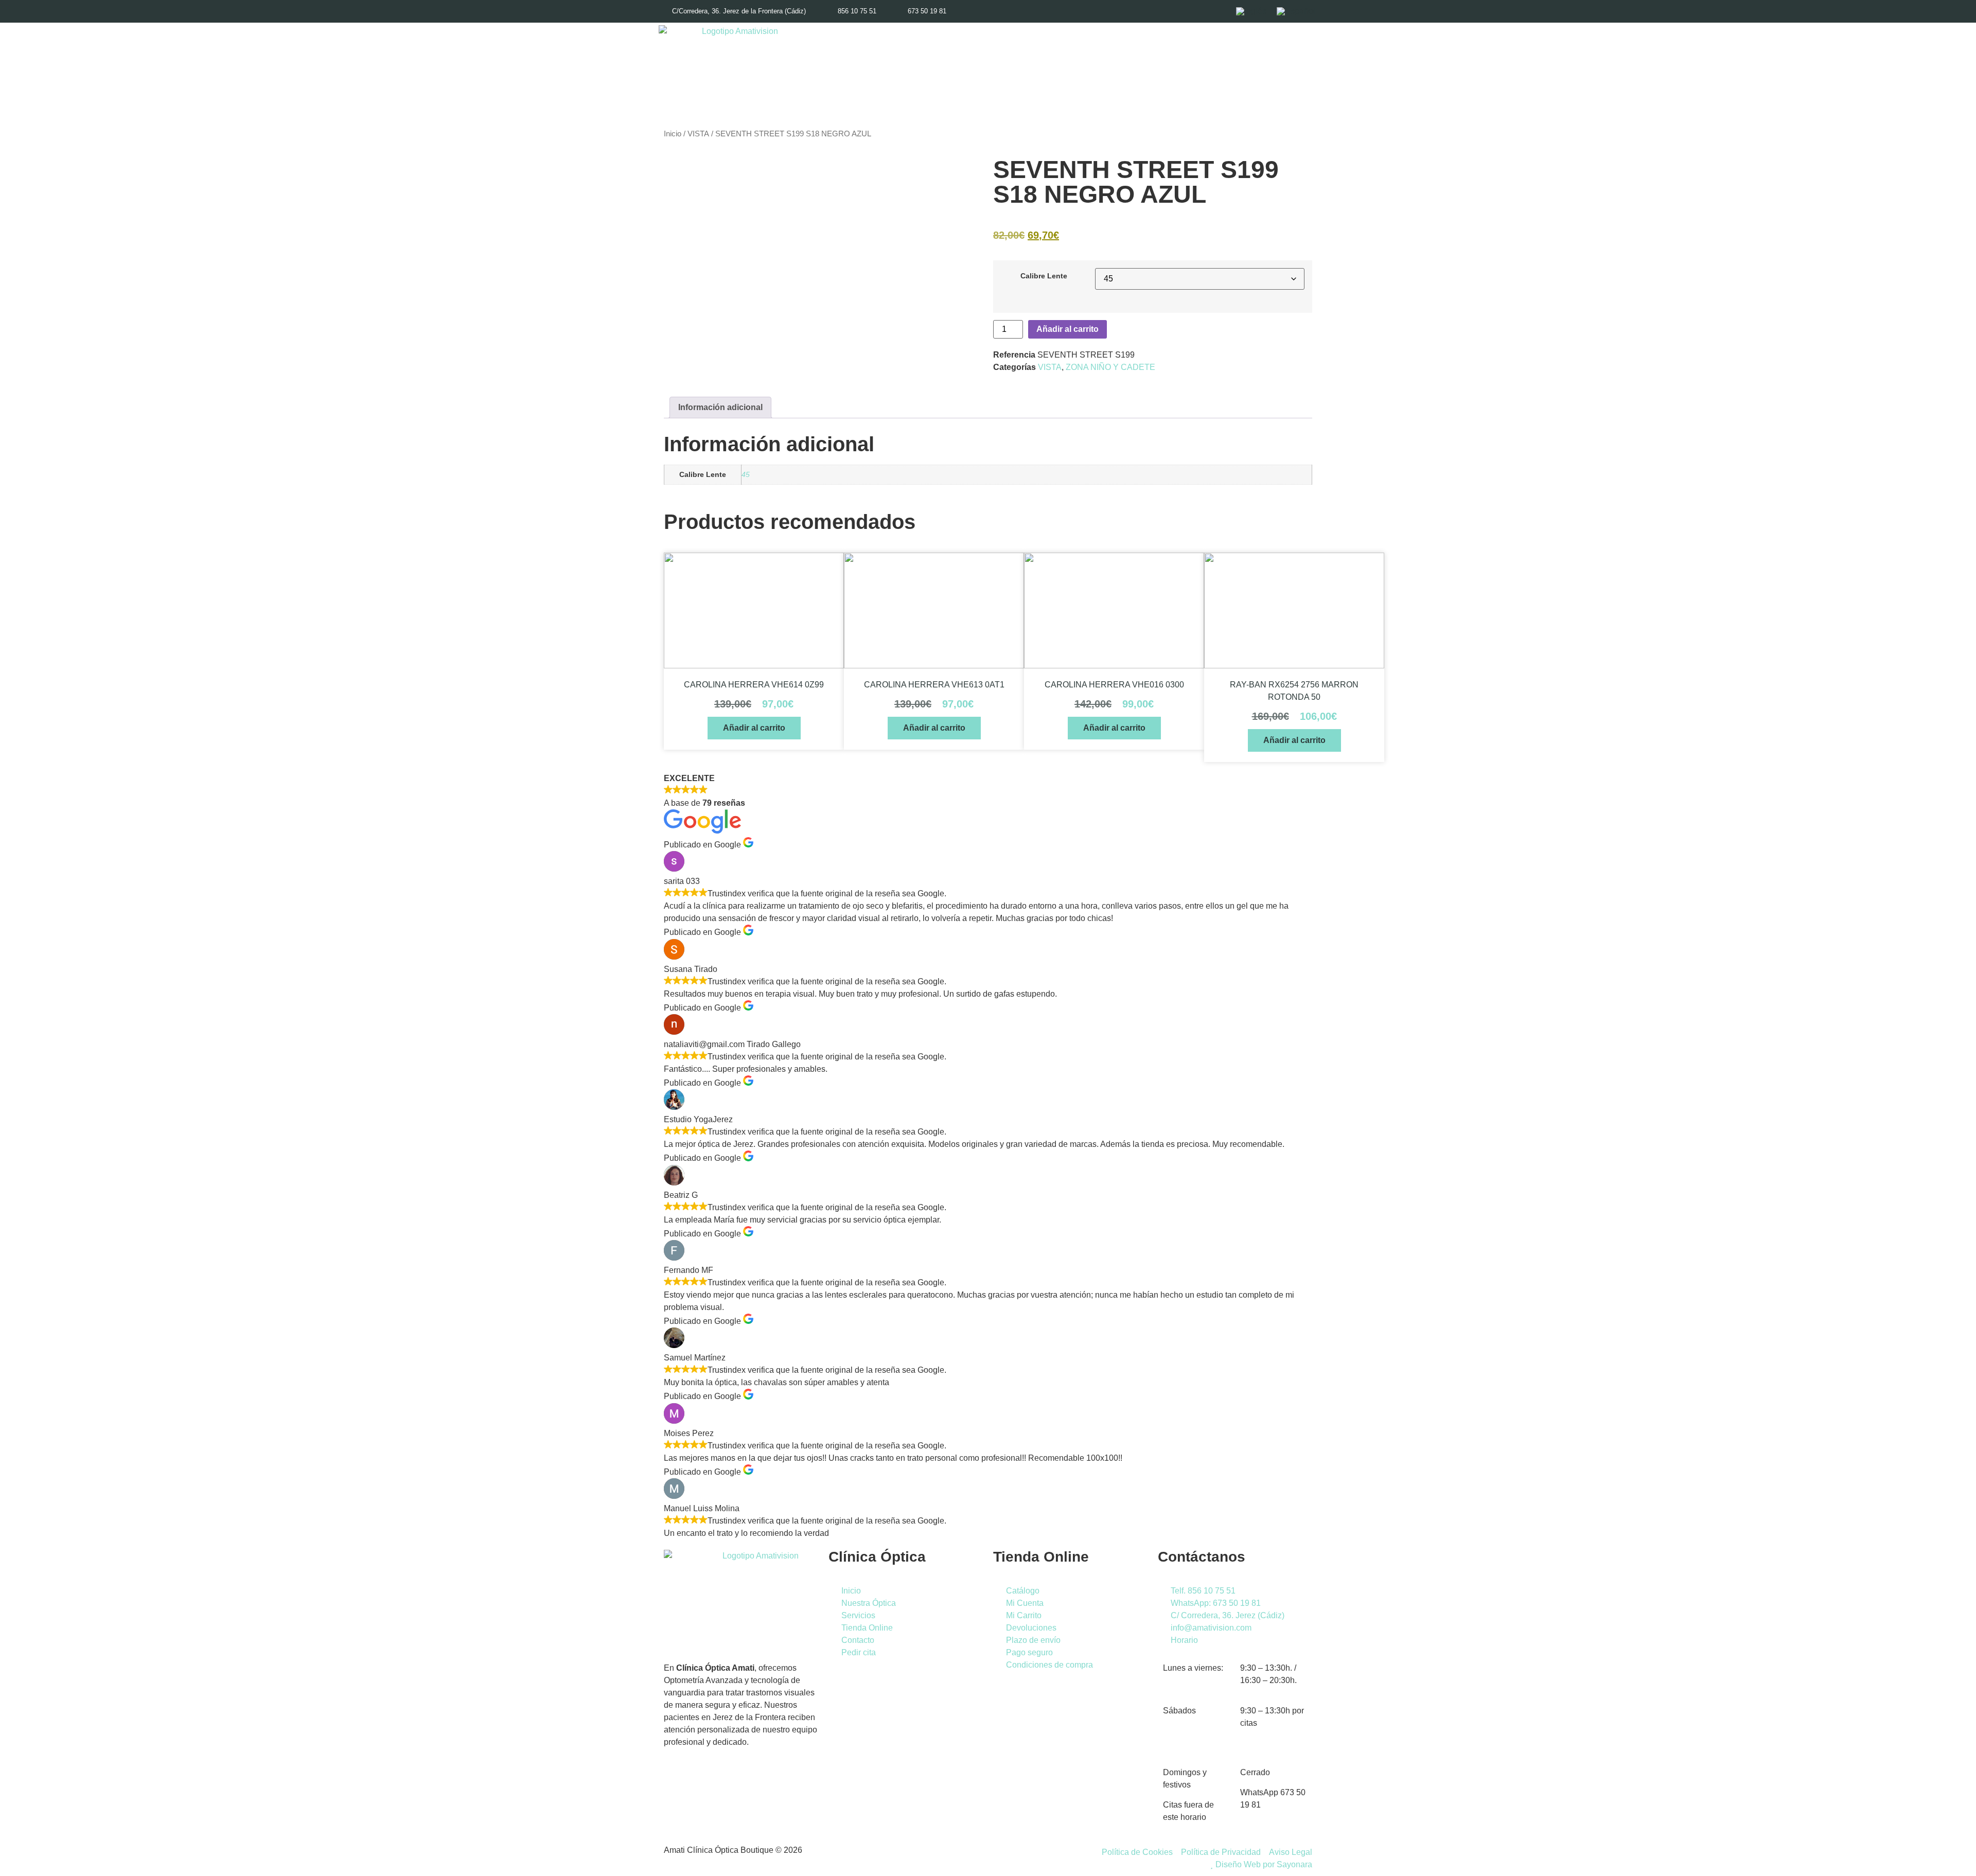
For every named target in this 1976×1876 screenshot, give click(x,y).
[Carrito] (1277, 69)
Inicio (673, 134)
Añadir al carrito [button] (754, 728)
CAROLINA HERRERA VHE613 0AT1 (934, 685)
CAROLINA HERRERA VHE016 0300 (1114, 685)
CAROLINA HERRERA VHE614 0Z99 (754, 685)
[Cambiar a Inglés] (1251, 11)
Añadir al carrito (1068, 329)
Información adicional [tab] (720, 407)
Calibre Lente (1044, 276)
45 (746, 474)
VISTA (698, 134)
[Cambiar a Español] (1296, 11)
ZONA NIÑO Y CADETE (1110, 367)
